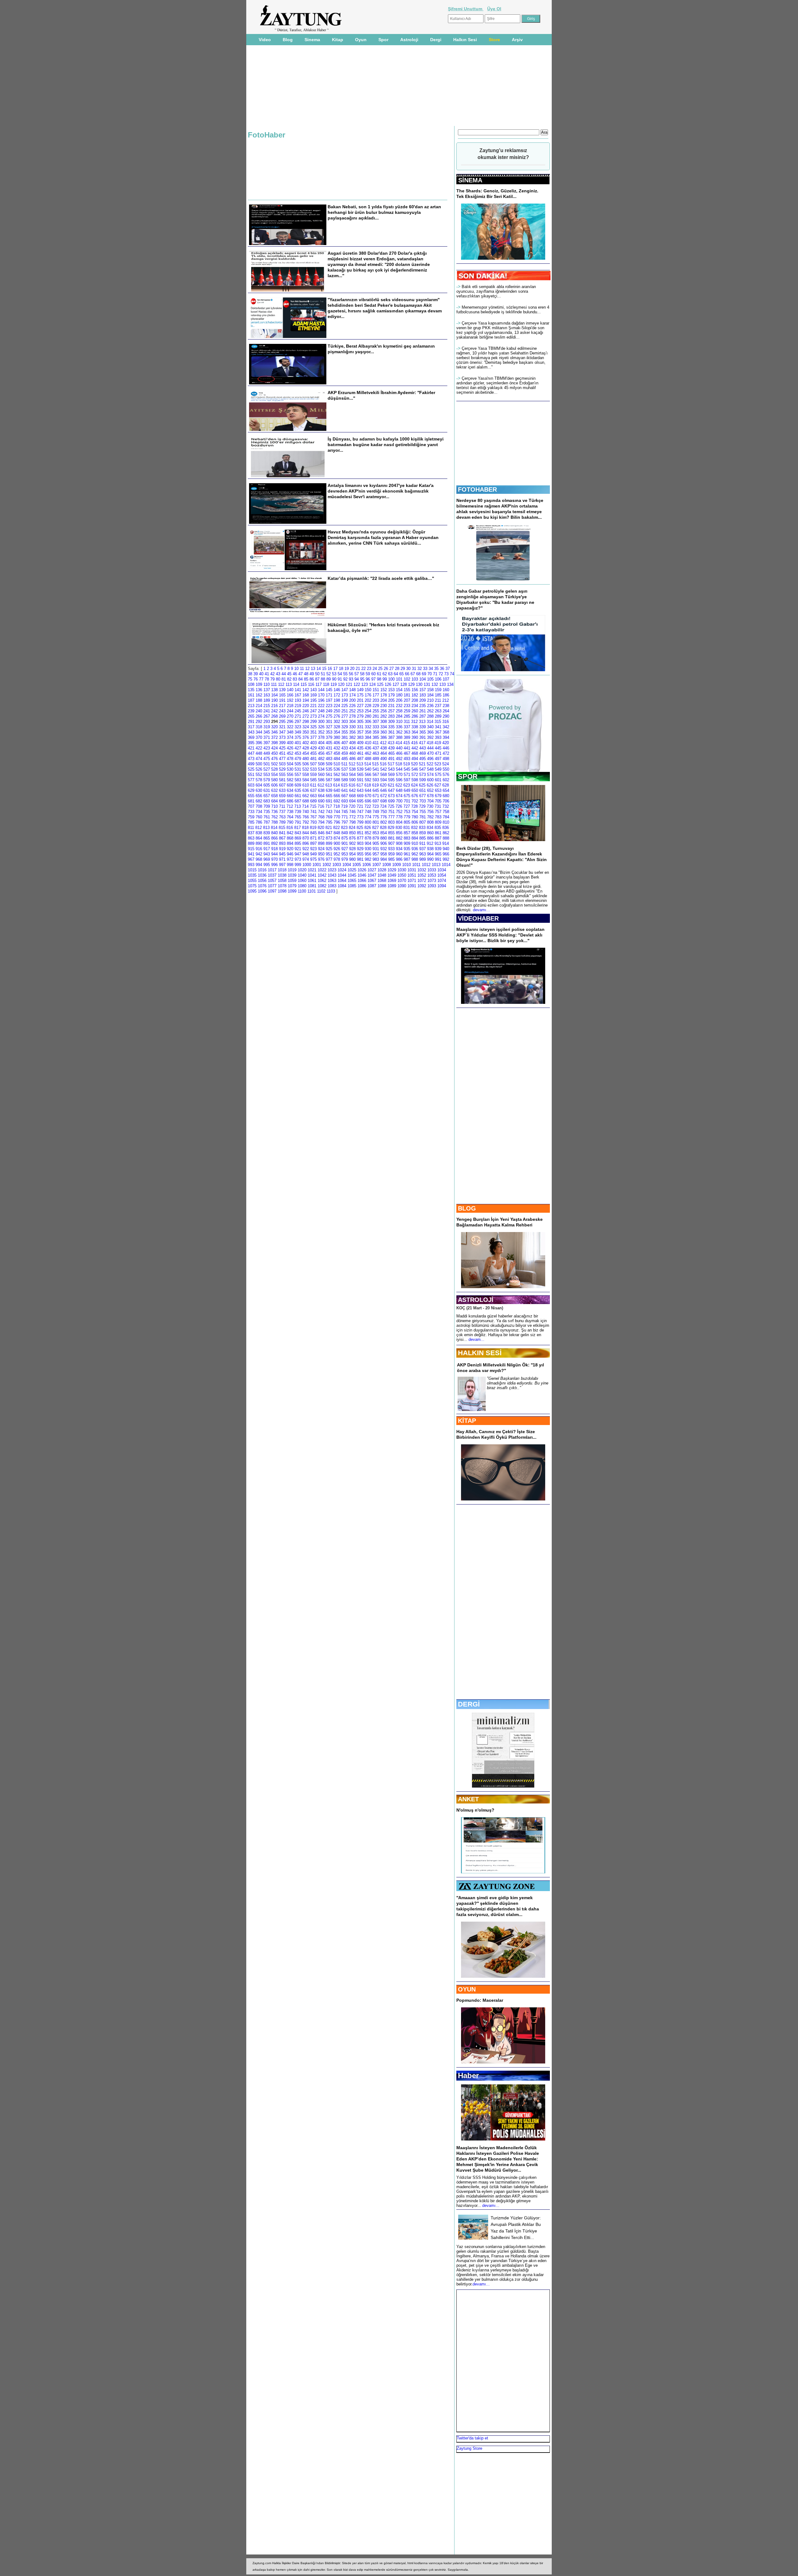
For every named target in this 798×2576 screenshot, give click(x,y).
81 (284, 679)
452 (290, 753)
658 (274, 796)
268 (274, 716)
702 (415, 801)
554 (274, 775)
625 (422, 785)
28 (397, 669)
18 (341, 669)
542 (384, 769)
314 (430, 722)
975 (313, 859)
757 (438, 812)
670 (368, 796)
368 (446, 732)
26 (386, 669)
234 (415, 706)
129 (411, 684)
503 (282, 764)
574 (430, 775)
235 (423, 706)
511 (344, 764)
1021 (312, 870)
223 (329, 706)
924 (321, 849)
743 (329, 812)
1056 (262, 881)
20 (352, 669)
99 (385, 679)
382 (352, 737)
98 (379, 679)
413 (391, 743)
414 (399, 743)
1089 (392, 886)
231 (391, 706)
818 (305, 828)
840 (274, 833)
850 (352, 833)
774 (368, 817)
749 (376, 812)
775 (376, 817)
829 (391, 828)
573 (423, 775)
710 (274, 806)
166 (290, 695)
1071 (412, 881)
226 (352, 706)
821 (329, 828)
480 (306, 759)
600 (430, 780)
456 (321, 753)
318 (259, 727)
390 (415, 737)
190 (274, 700)
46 (295, 674)
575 (438, 775)
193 (298, 700)
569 (391, 775)
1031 (412, 870)
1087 (372, 886)
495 (423, 759)
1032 (422, 870)
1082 (322, 886)
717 (329, 806)
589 (345, 780)
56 (351, 674)
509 (329, 764)
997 (282, 865)
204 (384, 700)
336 (399, 727)
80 (278, 679)
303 (345, 722)
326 (321, 727)
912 (430, 843)
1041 (312, 875)
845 (313, 833)
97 (373, 679)
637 (313, 790)
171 (329, 695)
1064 (342, 881)
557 (298, 775)
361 (391, 732)
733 (251, 812)
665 (329, 796)
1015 (252, 870)
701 (407, 801)
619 (375, 785)
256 (384, 711)
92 (345, 679)
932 (384, 849)
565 (360, 775)
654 (446, 790)
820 (321, 828)
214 (259, 706)
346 (274, 732)
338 (415, 727)
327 (329, 727)
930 (368, 849)
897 (313, 843)
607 (282, 785)
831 (407, 828)
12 (307, 669)
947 (298, 854)
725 (391, 806)
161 (251, 695)
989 (423, 859)
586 (321, 780)
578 (259, 780)
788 (274, 822)
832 (414, 828)
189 (267, 700)
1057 (272, 881)
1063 (332, 881)
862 (446, 833)
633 (282, 790)
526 (259, 769)
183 (423, 695)
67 (413, 674)
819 (313, 828)
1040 (302, 875)
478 (290, 759)
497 (438, 759)
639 (329, 790)
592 (368, 780)
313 (422, 722)
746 (352, 812)
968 (259, 859)
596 (399, 780)
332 (368, 727)
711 (282, 806)
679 (438, 796)
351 (313, 732)
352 (321, 732)
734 (259, 812)
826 (368, 828)
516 (383, 764)
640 (337, 790)
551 (251, 775)
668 (352, 796)
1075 (252, 886)
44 (284, 674)
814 (274, 828)
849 (345, 833)
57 (357, 674)
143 (313, 690)
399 (282, 743)
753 (407, 812)
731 (438, 806)
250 (337, 711)
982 (368, 859)
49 (312, 674)
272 (306, 716)
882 (399, 838)
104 (423, 679)
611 (313, 785)
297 (298, 722)
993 (251, 865)
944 (274, 854)
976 (321, 859)
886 (430, 838)
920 (290, 849)
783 (438, 817)
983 (376, 859)
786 (259, 822)
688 (306, 801)
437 (376, 748)
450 (274, 753)
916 (259, 849)
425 (282, 748)
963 (423, 854)
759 (251, 817)
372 (274, 737)
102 (407, 679)
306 (368, 722)
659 (282, 796)
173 (345, 695)
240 (259, 711)
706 (446, 801)
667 (345, 796)
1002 (327, 865)
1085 (352, 886)
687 (298, 801)
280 (368, 716)
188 (259, 700)
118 (326, 684)
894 (290, 843)
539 (360, 769)
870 (306, 838)
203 (376, 700)
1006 (367, 865)
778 (399, 817)
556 (290, 775)
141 (298, 690)
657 (267, 796)
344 (259, 732)
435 (360, 748)
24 (375, 669)
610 (306, 785)
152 (384, 690)
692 (337, 801)
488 (368, 759)
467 (407, 753)
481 (313, 759)
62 (385, 674)
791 (298, 822)
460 (352, 753)
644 (368, 790)
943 (267, 854)
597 (407, 780)
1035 (252, 875)
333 (376, 727)
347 (282, 732)
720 (352, 806)
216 (274, 706)
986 (399, 859)
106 (438, 679)
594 (384, 780)
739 (298, 812)
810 (446, 822)
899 (329, 843)
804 (399, 822)
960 (399, 854)
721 (360, 806)
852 (368, 833)
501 (267, 764)
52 (329, 674)
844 (306, 833)
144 (321, 690)
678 (430, 796)
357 (360, 732)
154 (399, 690)
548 (430, 769)
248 (321, 711)
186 (446, 695)
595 (391, 780)
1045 (352, 875)
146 (337, 690)
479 (298, 759)
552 (259, 775)
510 (337, 764)
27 (392, 669)
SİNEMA (470, 180)
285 (407, 716)
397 (267, 743)
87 (317, 679)
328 (337, 727)
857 (407, 833)
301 (329, 722)
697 (376, 801)
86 (312, 679)
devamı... (481, 910)
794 (321, 822)
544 (399, 769)
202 (368, 700)
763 (282, 817)
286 (415, 716)
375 (298, 737)
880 (384, 838)
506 (306, 764)
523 (438, 764)
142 (306, 690)
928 (352, 849)
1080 (302, 886)
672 (384, 796)
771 (345, 817)
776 (384, 817)
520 (414, 764)
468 (415, 753)
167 (298, 695)
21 (358, 669)
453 (298, 753)
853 (376, 833)
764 (290, 817)
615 (344, 785)
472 (446, 753)
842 (290, 833)
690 (321, 801)
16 (330, 669)
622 (399, 785)
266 (259, 716)
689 (313, 801)
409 (360, 743)
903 (360, 843)
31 (414, 669)
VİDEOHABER (478, 918)
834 (430, 828)
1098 (282, 891)
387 (391, 737)
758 (446, 812)
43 (278, 674)
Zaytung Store (469, 2448)
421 (251, 748)
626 (430, 785)
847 (329, 833)
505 (298, 764)
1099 (292, 891)
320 (274, 727)
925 (329, 849)
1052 (422, 875)
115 (304, 684)
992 (446, 859)
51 (323, 674)
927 (345, 849)
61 (379, 674)
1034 (442, 870)
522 (430, 764)
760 (259, 817)
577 (251, 780)
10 (296, 669)
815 (282, 828)
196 (321, 700)
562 (337, 775)
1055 (252, 881)
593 (376, 780)
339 (423, 727)
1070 (402, 881)
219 (298, 706)
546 (415, 769)
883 (407, 838)
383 (360, 737)
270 (290, 716)
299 (313, 722)
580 (274, 780)
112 (281, 684)
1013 (436, 865)
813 (266, 828)
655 (251, 796)
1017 (272, 870)
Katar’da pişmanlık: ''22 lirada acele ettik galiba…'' (381, 578)
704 (430, 801)
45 (289, 674)
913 (438, 843)
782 (430, 817)
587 (329, 780)
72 (441, 674)
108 (251, 684)
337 (407, 727)
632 (274, 790)
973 (298, 859)
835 (438, 828)
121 (349, 684)
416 (414, 743)
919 (282, 849)
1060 (302, 881)
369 (251, 737)
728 (414, 806)
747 (360, 812)
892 (274, 843)
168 (306, 695)
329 (345, 727)
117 (319, 684)
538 (352, 769)
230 (384, 706)
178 (384, 695)
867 (282, 838)
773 (360, 817)
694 (352, 801)
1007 (377, 865)
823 (344, 828)
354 (337, 732)
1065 (352, 881)
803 (391, 822)
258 (399, 711)
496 (430, 759)
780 (415, 817)
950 (321, 854)
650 (415, 790)
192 (290, 700)
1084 (342, 886)
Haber (468, 2075)
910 (415, 843)
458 (337, 753)
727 (407, 806)
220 (306, 706)
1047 (372, 875)
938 (430, 849)
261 (423, 711)
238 (446, 706)
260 (415, 711)
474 (259, 759)
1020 (302, 870)
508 (321, 764)
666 (337, 796)
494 (415, 759)
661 (298, 796)
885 (423, 838)
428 (306, 748)
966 (446, 854)
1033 (432, 870)
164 (274, 695)
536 (337, 769)
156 (415, 690)
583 (298, 780)
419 (438, 743)
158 (430, 690)
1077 (272, 886)
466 (399, 753)
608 (290, 785)
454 (306, 753)
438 (384, 748)
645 (376, 790)
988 (415, 859)
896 (306, 843)
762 (274, 817)
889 (251, 843)
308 (384, 722)
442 (415, 748)
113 (289, 684)
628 (446, 785)
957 (376, 854)
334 (384, 727)
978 (337, 859)
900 (337, 843)
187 (251, 700)
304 (352, 722)
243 (282, 711)
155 (407, 690)
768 (321, 817)
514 (368, 764)
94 (357, 679)
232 (399, 706)
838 (259, 833)
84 (300, 679)
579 (267, 780)
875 (345, 838)
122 (357, 684)
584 (306, 780)
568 (384, 775)
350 (306, 732)
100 (391, 679)
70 (430, 674)
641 (345, 790)
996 (274, 865)
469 (423, 753)
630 (259, 790)
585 (313, 780)
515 (375, 764)
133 (442, 684)
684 (274, 801)
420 (446, 743)
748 (368, 812)
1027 (372, 870)
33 (425, 669)
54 (340, 674)
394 (446, 737)
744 (337, 812)
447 (251, 753)
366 (430, 732)
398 (274, 743)
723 (375, 806)
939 (438, 849)
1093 (432, 886)
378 (321, 737)
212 (446, 700)
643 (360, 790)
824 (352, 828)
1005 (357, 865)
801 (376, 822)
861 (438, 833)
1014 (446, 865)
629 (251, 790)
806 (415, 822)
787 (267, 822)
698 (384, 801)
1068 (382, 881)
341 (438, 727)
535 (329, 769)
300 (321, 722)
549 (438, 769)
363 (407, 732)
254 (368, 711)
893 (282, 843)
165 (282, 695)
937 (423, 849)
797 (345, 822)
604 (259, 785)
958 (384, 854)
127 (396, 684)
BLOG (467, 1208)
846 (321, 833)
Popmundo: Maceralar (480, 2000)
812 (259, 828)
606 (274, 785)
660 (290, 796)
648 (399, 790)
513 (360, 764)
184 (430, 695)
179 (391, 695)
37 (448, 669)
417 (422, 743)
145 (329, 690)
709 (267, 806)
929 (360, 849)
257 (391, 711)
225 (345, 706)
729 (422, 806)
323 (298, 727)
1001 (317, 865)
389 (407, 737)
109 (259, 684)
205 (391, 700)
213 (251, 706)
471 (438, 753)
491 (391, 759)
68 (418, 674)
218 (290, 706)
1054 (442, 875)
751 (391, 812)
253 (360, 711)
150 (368, 690)
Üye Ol (494, 9)
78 (267, 679)
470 (430, 753)
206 (399, 700)
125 (380, 684)
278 (352, 716)
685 (282, 801)
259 (407, 711)
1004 (347, 865)
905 (376, 843)
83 (295, 679)
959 (391, 854)
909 (407, 843)
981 (360, 859)
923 (313, 849)
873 (329, 838)
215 (267, 706)
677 (423, 796)
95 (362, 679)
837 (251, 833)
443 (423, 748)
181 (407, 695)
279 (360, 716)
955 (360, 854)
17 (335, 669)
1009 (397, 865)
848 (337, 833)
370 (259, 737)
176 (368, 695)
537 (345, 769)
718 (337, 806)
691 (329, 801)
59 (368, 674)
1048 (382, 875)
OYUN (467, 1989)
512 (352, 764)
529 (282, 769)
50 (317, 674)
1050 (402, 875)
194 (306, 700)
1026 (362, 870)
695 (360, 801)
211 (438, 700)
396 (259, 743)
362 (399, 732)
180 (399, 695)
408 (352, 743)
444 (430, 748)
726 (399, 806)
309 (391, 722)
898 (321, 843)
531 (298, 769)
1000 (307, 865)
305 (360, 722)
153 (391, 690)
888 (446, 838)
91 (340, 679)
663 (313, 796)
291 (251, 722)
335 (391, 727)
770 (337, 817)
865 (267, 838)
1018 (282, 870)
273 (313, 716)
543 (391, 769)
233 (407, 706)
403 (313, 743)
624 (414, 785)
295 (282, 722)
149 (360, 690)
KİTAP (467, 1421)
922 (306, 849)
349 (298, 732)
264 (446, 711)
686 (290, 801)
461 (360, 753)
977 (329, 859)
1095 (252, 891)
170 (321, 695)
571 (407, 775)
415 (407, 743)
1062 (322, 881)
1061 (312, 881)
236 (430, 706)
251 (345, 711)
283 (391, 716)
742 (321, 812)
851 (360, 833)
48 (306, 674)
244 (290, 711)
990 (430, 859)
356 (352, 732)
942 (259, 854)
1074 (442, 881)
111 (274, 684)
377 (313, 737)
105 (430, 679)
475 (267, 759)
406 (337, 743)
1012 (426, 865)
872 (321, 838)
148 (352, 690)
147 (345, 690)
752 (399, 812)
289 (438, 716)
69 (424, 674)
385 (376, 737)
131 (427, 684)
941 (251, 854)
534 (321, 769)
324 (306, 727)
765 (298, 817)
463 (376, 753)
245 (298, 711)
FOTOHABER (477, 489)
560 (321, 775)
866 (274, 838)
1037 (272, 875)
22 (363, 669)
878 (368, 838)
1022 (322, 870)
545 (407, 769)
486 (352, 759)
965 (438, 854)
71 (435, 674)
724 (383, 806)
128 (404, 684)
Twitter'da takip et (472, 2438)
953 (345, 854)
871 (313, 838)
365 (423, 732)
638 (321, 790)
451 (282, 753)
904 (368, 843)
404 (321, 743)
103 (415, 679)
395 (251, 743)
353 (329, 732)
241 (267, 711)
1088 (382, 886)
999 (298, 865)
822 (337, 828)
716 (321, 806)
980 (352, 859)
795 (329, 822)
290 (446, 716)
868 (290, 838)
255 (376, 711)
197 (329, 700)
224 (337, 706)
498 (446, 759)
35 (436, 669)
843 (298, 833)
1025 (352, 870)
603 (251, 785)
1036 (262, 875)
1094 (442, 886)
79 (272, 679)
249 (329, 711)
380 (337, 737)
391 (423, 737)
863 (251, 838)
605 (267, 785)
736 (274, 812)
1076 (262, 886)
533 (313, 769)
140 (290, 690)
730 (430, 806)
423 (267, 748)
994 (259, 865)
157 (423, 690)
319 (267, 727)
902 (352, 843)
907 (391, 843)
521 (422, 764)
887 (438, 838)
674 (399, 796)
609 (298, 785)
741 (313, 812)
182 (415, 695)
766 (306, 817)
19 (347, 669)
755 (423, 812)
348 (290, 732)
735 (267, 812)
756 (430, 812)
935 (407, 849)
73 (446, 674)
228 (368, 706)
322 (290, 727)
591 (360, 780)
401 (298, 743)
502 (274, 764)
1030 (402, 870)
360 (384, 732)
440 (399, 748)
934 (399, 849)
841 (282, 833)
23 (369, 669)
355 (345, 732)
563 (345, 775)
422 (259, 748)
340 (430, 727)
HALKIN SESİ (480, 1353)
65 (401, 674)
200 (352, 700)
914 (446, 843)
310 (399, 722)
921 (298, 849)
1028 (382, 870)
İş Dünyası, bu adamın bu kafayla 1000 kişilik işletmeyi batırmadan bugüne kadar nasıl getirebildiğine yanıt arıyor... (386, 445)
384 (368, 737)
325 (313, 727)
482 (321, 759)
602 (446, 780)
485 (345, 759)
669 (360, 796)
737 (282, 812)
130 (419, 684)
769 (329, 817)
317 (251, 727)
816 (290, 828)
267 (267, 716)
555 (282, 775)
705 (438, 801)
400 (290, 743)
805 (407, 822)
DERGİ (469, 1704)
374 (290, 737)
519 (407, 764)
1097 (272, 891)
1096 (262, 891)
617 (360, 785)
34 (431, 669)
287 (423, 716)
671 (376, 796)
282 (384, 716)
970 (274, 859)
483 (329, 759)
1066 (362, 881)
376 (306, 737)
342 (446, 727)
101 (399, 679)
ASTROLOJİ (476, 1300)
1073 (432, 881)
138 (274, 690)
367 (438, 732)
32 (420, 669)
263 (438, 711)
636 (306, 790)
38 (250, 674)
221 (313, 706)
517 (391, 764)
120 (341, 684)
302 (337, 722)
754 (415, 812)
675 (407, 796)
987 (407, 859)
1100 (302, 891)
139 (282, 690)
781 (423, 817)
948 (306, 854)
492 (399, 759)
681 (251, 801)
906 (384, 843)
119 (334, 684)
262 (430, 711)
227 (360, 706)
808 (430, 822)
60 (373, 674)
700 (399, 801)
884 (415, 838)
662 (306, 796)
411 (376, 743)
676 (415, 796)
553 (267, 775)
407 (345, 743)
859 (423, 833)
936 (415, 849)
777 (391, 817)
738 (290, 812)
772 (352, 817)
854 (384, 833)
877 (360, 838)
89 (329, 679)
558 (306, 775)
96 (368, 679)
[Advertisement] (221, 118)
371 (267, 737)
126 (388, 684)
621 (391, 785)
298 (306, 722)
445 (438, 748)
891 (267, 843)
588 (337, 780)
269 (282, 716)
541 (376, 769)
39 (256, 674)
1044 (342, 875)
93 (351, 679)
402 (306, 743)
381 (345, 737)
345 (267, 732)
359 (376, 732)
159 (438, 690)
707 (251, 806)
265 (251, 716)
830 (399, 828)
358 (368, 732)
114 (296, 684)
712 (290, 806)
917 (267, 849)
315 (438, 722)
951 (329, 854)
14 (319, 669)
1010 (406, 865)
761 (267, 817)
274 (321, 716)
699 (391, 801)
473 (251, 759)
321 (282, 727)
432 (337, 748)
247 (313, 711)
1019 (292, 870)
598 (415, 780)
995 (267, 865)
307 (376, 722)
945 (282, 854)
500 (259, 764)
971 (282, 859)
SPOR (468, 776)
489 (376, 759)
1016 (262, 870)
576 (446, 775)
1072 (422, 881)
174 (352, 695)
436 (368, 748)
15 (324, 669)
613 (329, 785)
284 (399, 716)
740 (306, 812)
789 (282, 822)
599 (423, 780)
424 (274, 748)
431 (329, 748)
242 (274, 711)
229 (376, 706)
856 (399, 833)
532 (306, 769)
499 (251, 764)
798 (352, 822)
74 (452, 674)
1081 (312, 886)
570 (399, 775)
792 (306, 822)
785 (251, 822)
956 (368, 854)
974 (306, 859)
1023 (332, 870)
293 (267, 722)
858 (415, 833)
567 (376, 775)
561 (329, 775)
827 (375, 828)
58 (362, 674)
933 (391, 849)
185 (438, 695)
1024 (342, 870)
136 (259, 690)
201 (360, 700)
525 (251, 769)
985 (391, 859)
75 (250, 679)
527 (267, 769)
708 (259, 806)
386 (384, 737)
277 (345, 716)
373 (282, 737)
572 (415, 775)
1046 (362, 875)
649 (407, 790)
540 (368, 769)
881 (391, 838)
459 (345, 753)
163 (267, 695)
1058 (282, 881)
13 (313, 669)
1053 (432, 875)
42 (272, 674)
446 (446, 748)
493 (407, 759)
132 (435, 684)
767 (313, 817)
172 (337, 695)
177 (376, 695)
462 (368, 753)
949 (313, 854)
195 (313, 700)
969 (267, 859)
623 (407, 785)
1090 (402, 886)
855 (391, 833)
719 (344, 806)
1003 (337, 865)
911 (422, 843)
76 (256, 679)
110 (267, 684)
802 (384, 822)
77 (261, 679)
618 (368, 785)
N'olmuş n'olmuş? (475, 1810)
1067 (372, 881)
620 (383, 785)
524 (446, 764)
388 (399, 737)
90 (334, 679)
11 (302, 669)
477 (282, 759)
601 (438, 780)
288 (430, 716)
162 (259, 695)
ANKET (468, 1799)
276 (337, 716)
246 (306, 711)
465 (391, 753)
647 (391, 790)
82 (289, 679)
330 (352, 727)
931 (376, 849)
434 (352, 748)
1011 (416, 865)
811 (251, 828)
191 (282, 700)
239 (251, 711)
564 (352, 775)
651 (423, 790)
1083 (332, 886)
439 (391, 748)
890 (259, 843)
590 (352, 780)
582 (290, 780)
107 (446, 679)
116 (311, 684)
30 (408, 669)
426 (290, 748)
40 (261, 674)
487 (360, 759)
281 (376, 716)
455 (313, 753)
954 (352, 854)
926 (337, 849)
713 (298, 806)
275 (329, 716)
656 (259, 796)
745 (345, 812)
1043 (332, 875)
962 (415, 854)
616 (352, 785)
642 (352, 790)
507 (313, 764)
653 (438, 790)
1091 (412, 886)
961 (407, 854)
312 (414, 722)
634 (290, 790)
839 (267, 833)
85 (306, 679)
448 (259, 753)
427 (298, 748)
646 (384, 790)
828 (383, 828)
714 (305, 806)
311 (407, 722)
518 (399, 764)
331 (360, 727)
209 (423, 700)
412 (383, 743)
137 (267, 690)
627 (438, 785)
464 (384, 753)
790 (290, 822)
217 (282, 706)
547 (423, 769)
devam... (476, 1339)
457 (329, 753)
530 (290, 769)
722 (368, 806)
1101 (312, 891)
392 (430, 737)
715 (313, 806)
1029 (392, 870)
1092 (422, 886)
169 (313, 695)
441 (407, 748)
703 (423, 801)
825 (360, 828)
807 (423, 822)
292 (259, 722)
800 (368, 822)
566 (368, 775)
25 (380, 669)
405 (329, 743)
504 (290, 764)
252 (352, 711)
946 (290, 854)
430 (321, 748)
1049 (392, 875)
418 (430, 743)
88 (323, 679)
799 (360, 822)
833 (422, 828)
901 (345, 843)
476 (274, 759)
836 (446, 828)
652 (430, 790)
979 (345, 859)
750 (384, 812)
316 (446, 722)
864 (259, 838)
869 (298, 838)
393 (438, 737)
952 (337, 854)
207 (407, 700)
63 (390, 674)
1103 (331, 891)
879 (376, 838)
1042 (322, 875)
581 (282, 780)
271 (298, 716)
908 (399, 843)
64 (396, 674)
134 (450, 684)
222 (321, 706)
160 (446, 690)
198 (337, 700)
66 (407, 674)
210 (430, 700)
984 (384, 859)
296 (290, 722)
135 (251, 690)
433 (345, 748)
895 (298, 843)
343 (251, 732)
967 (251, 859)
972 (290, 859)
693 (345, 801)
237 (438, 706)
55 (345, 674)
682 (259, 801)
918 (274, 849)
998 (290, 865)
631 (267, 790)
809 (438, 822)
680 (446, 796)
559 (313, 775)
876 (352, 838)
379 (329, 737)
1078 (282, 886)
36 (442, 669)
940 (446, 849)
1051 (412, 875)
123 (365, 684)
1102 (321, 891)
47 (300, 674)
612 (321, 785)
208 (415, 700)
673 (391, 796)
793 (313, 822)
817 (298, 828)
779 (407, 817)
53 (334, 674)
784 (446, 817)
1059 (292, 881)
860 (430, 833)
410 (368, 743)
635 (298, 790)
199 (345, 700)
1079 (292, 886)
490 (384, 759)
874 (337, 838)
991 (438, 859)
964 (430, 854)
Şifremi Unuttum (466, 9)
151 (376, 690)
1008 (387, 865)
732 (446, 806)
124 (372, 684)
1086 (362, 886)
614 (337, 785)
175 (360, 695)
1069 (392, 881)
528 (274, 769)
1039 (292, 875)
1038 (282, 875)
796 (337, 822)
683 (267, 801)
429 (313, 748)
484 (337, 759)
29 (403, 669)
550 (446, 769)
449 (267, 753)
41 (267, 674)
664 (321, 796)
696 (368, 801)
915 (251, 849)
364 (415, 732)
